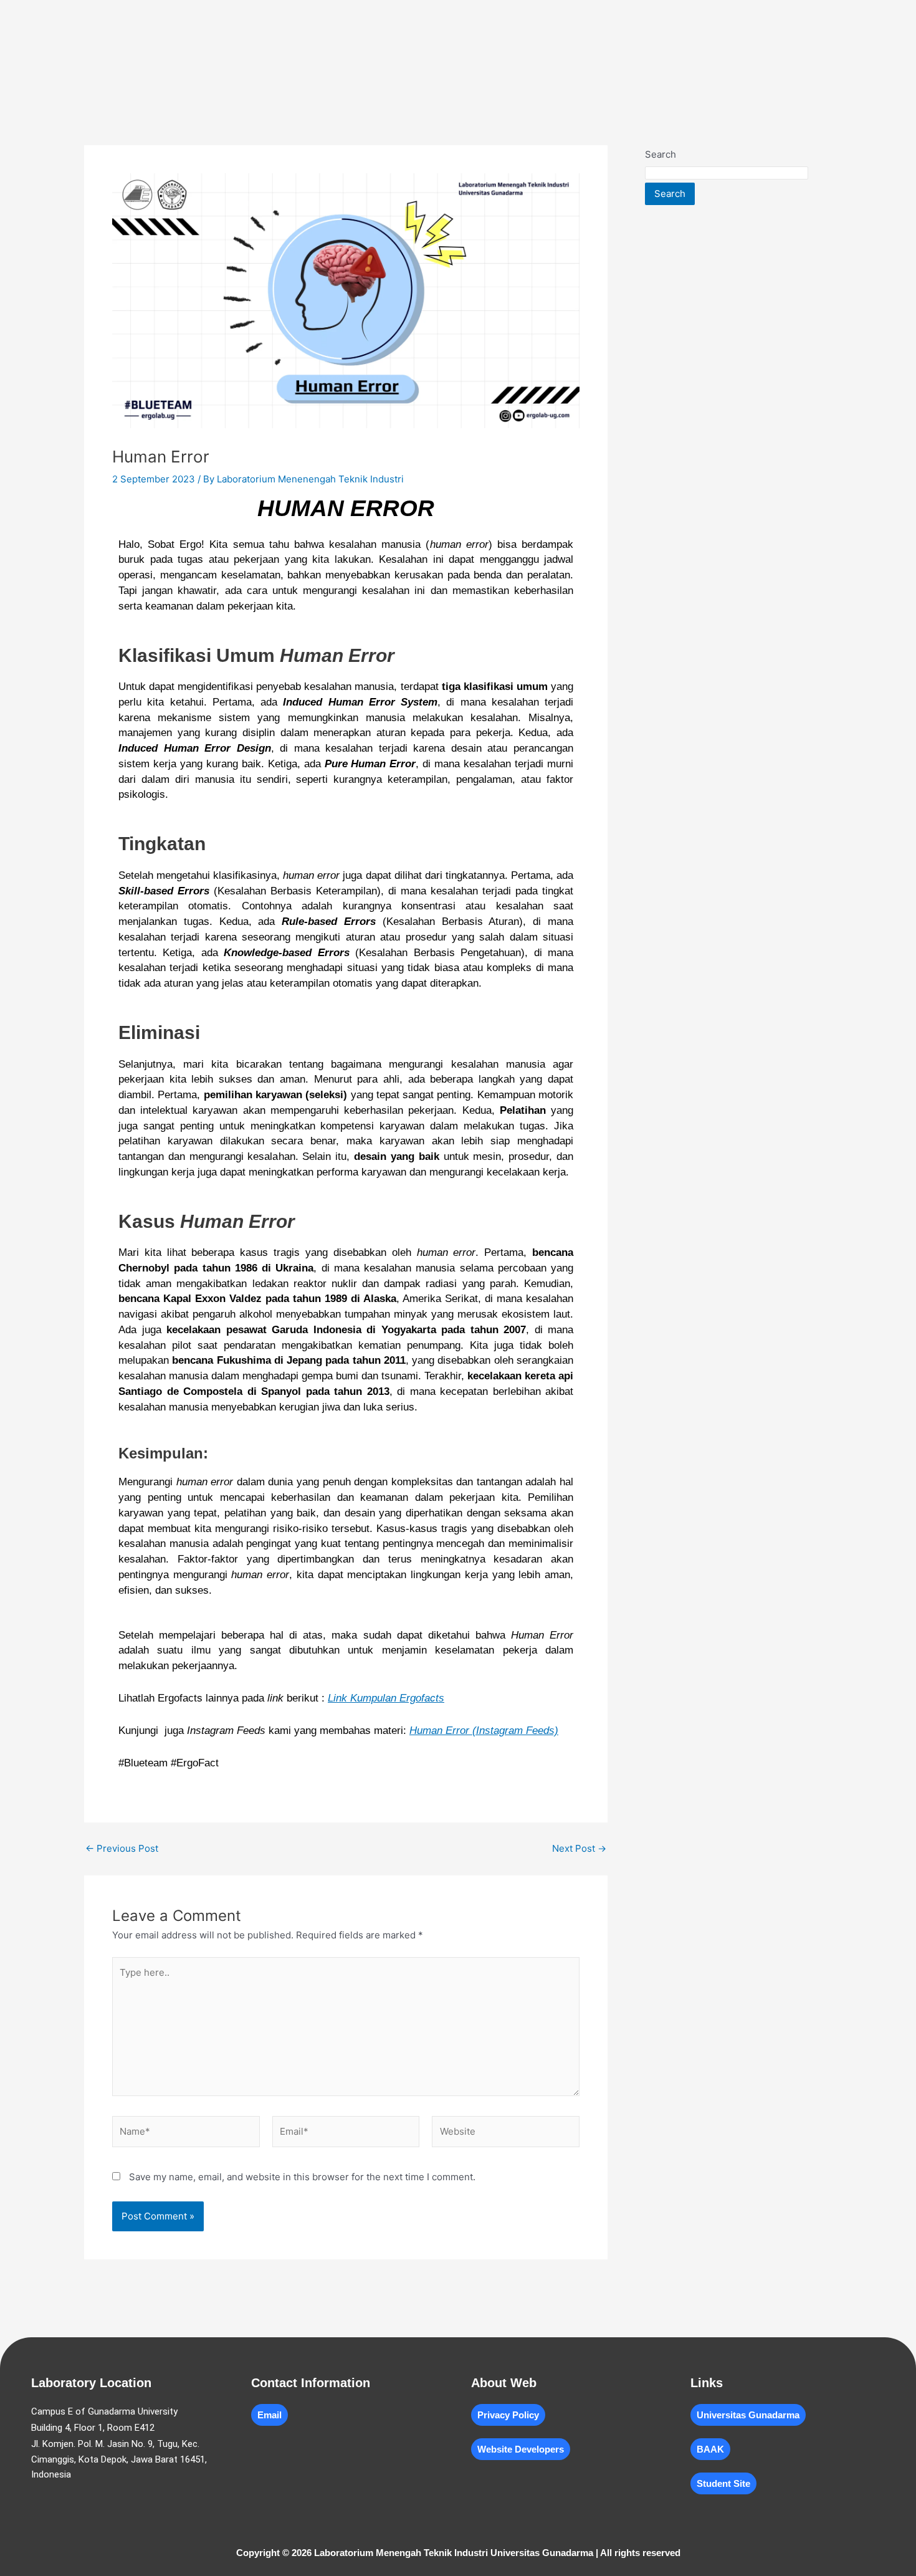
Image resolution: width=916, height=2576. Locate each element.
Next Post (579, 1848)
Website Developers (521, 2449)
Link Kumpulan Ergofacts (386, 1698)
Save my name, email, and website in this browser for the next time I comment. (302, 2177)
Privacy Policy (508, 2415)
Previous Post (122, 1848)
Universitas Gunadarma (748, 2415)
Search (661, 154)
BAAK (710, 2449)
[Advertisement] (738, 404)
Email (270, 2415)
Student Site (723, 2483)
